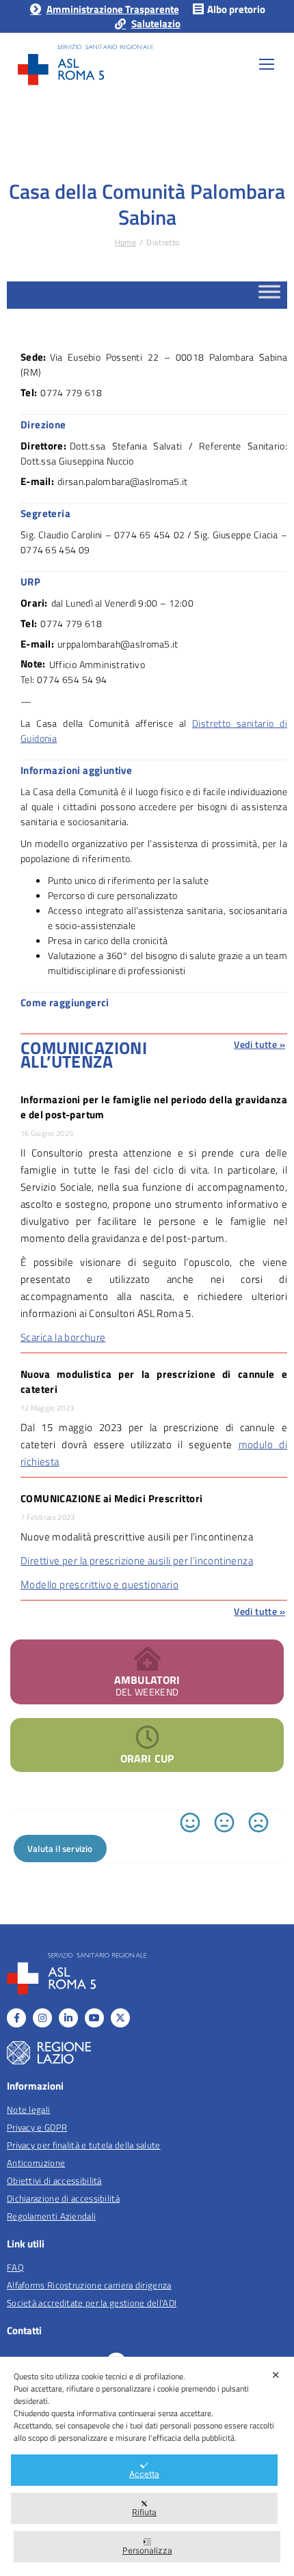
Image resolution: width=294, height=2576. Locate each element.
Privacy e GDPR (37, 2127)
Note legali (28, 2109)
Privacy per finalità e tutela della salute (84, 2145)
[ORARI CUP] (147, 1737)
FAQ (15, 2267)
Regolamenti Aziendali (51, 2216)
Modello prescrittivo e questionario (99, 1584)
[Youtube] (94, 2018)
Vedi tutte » (259, 1044)
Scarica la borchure (63, 1337)
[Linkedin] (68, 2018)
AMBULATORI (147, 1680)
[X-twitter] (120, 2018)
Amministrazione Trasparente (112, 9)
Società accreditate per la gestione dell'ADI (92, 2303)
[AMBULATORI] (147, 1658)
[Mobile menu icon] (267, 64)
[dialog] (147, 2466)
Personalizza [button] (147, 2550)
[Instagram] (42, 2018)
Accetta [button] (144, 2474)
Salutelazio (156, 24)
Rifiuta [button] (144, 2512)
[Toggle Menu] (269, 295)
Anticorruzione (36, 2163)
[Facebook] (16, 2018)
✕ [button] (276, 2375)
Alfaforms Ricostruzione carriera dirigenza (89, 2285)
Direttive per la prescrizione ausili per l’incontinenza (137, 1561)
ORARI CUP (147, 1758)
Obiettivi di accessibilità (54, 2180)
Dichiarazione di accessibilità (63, 2198)
